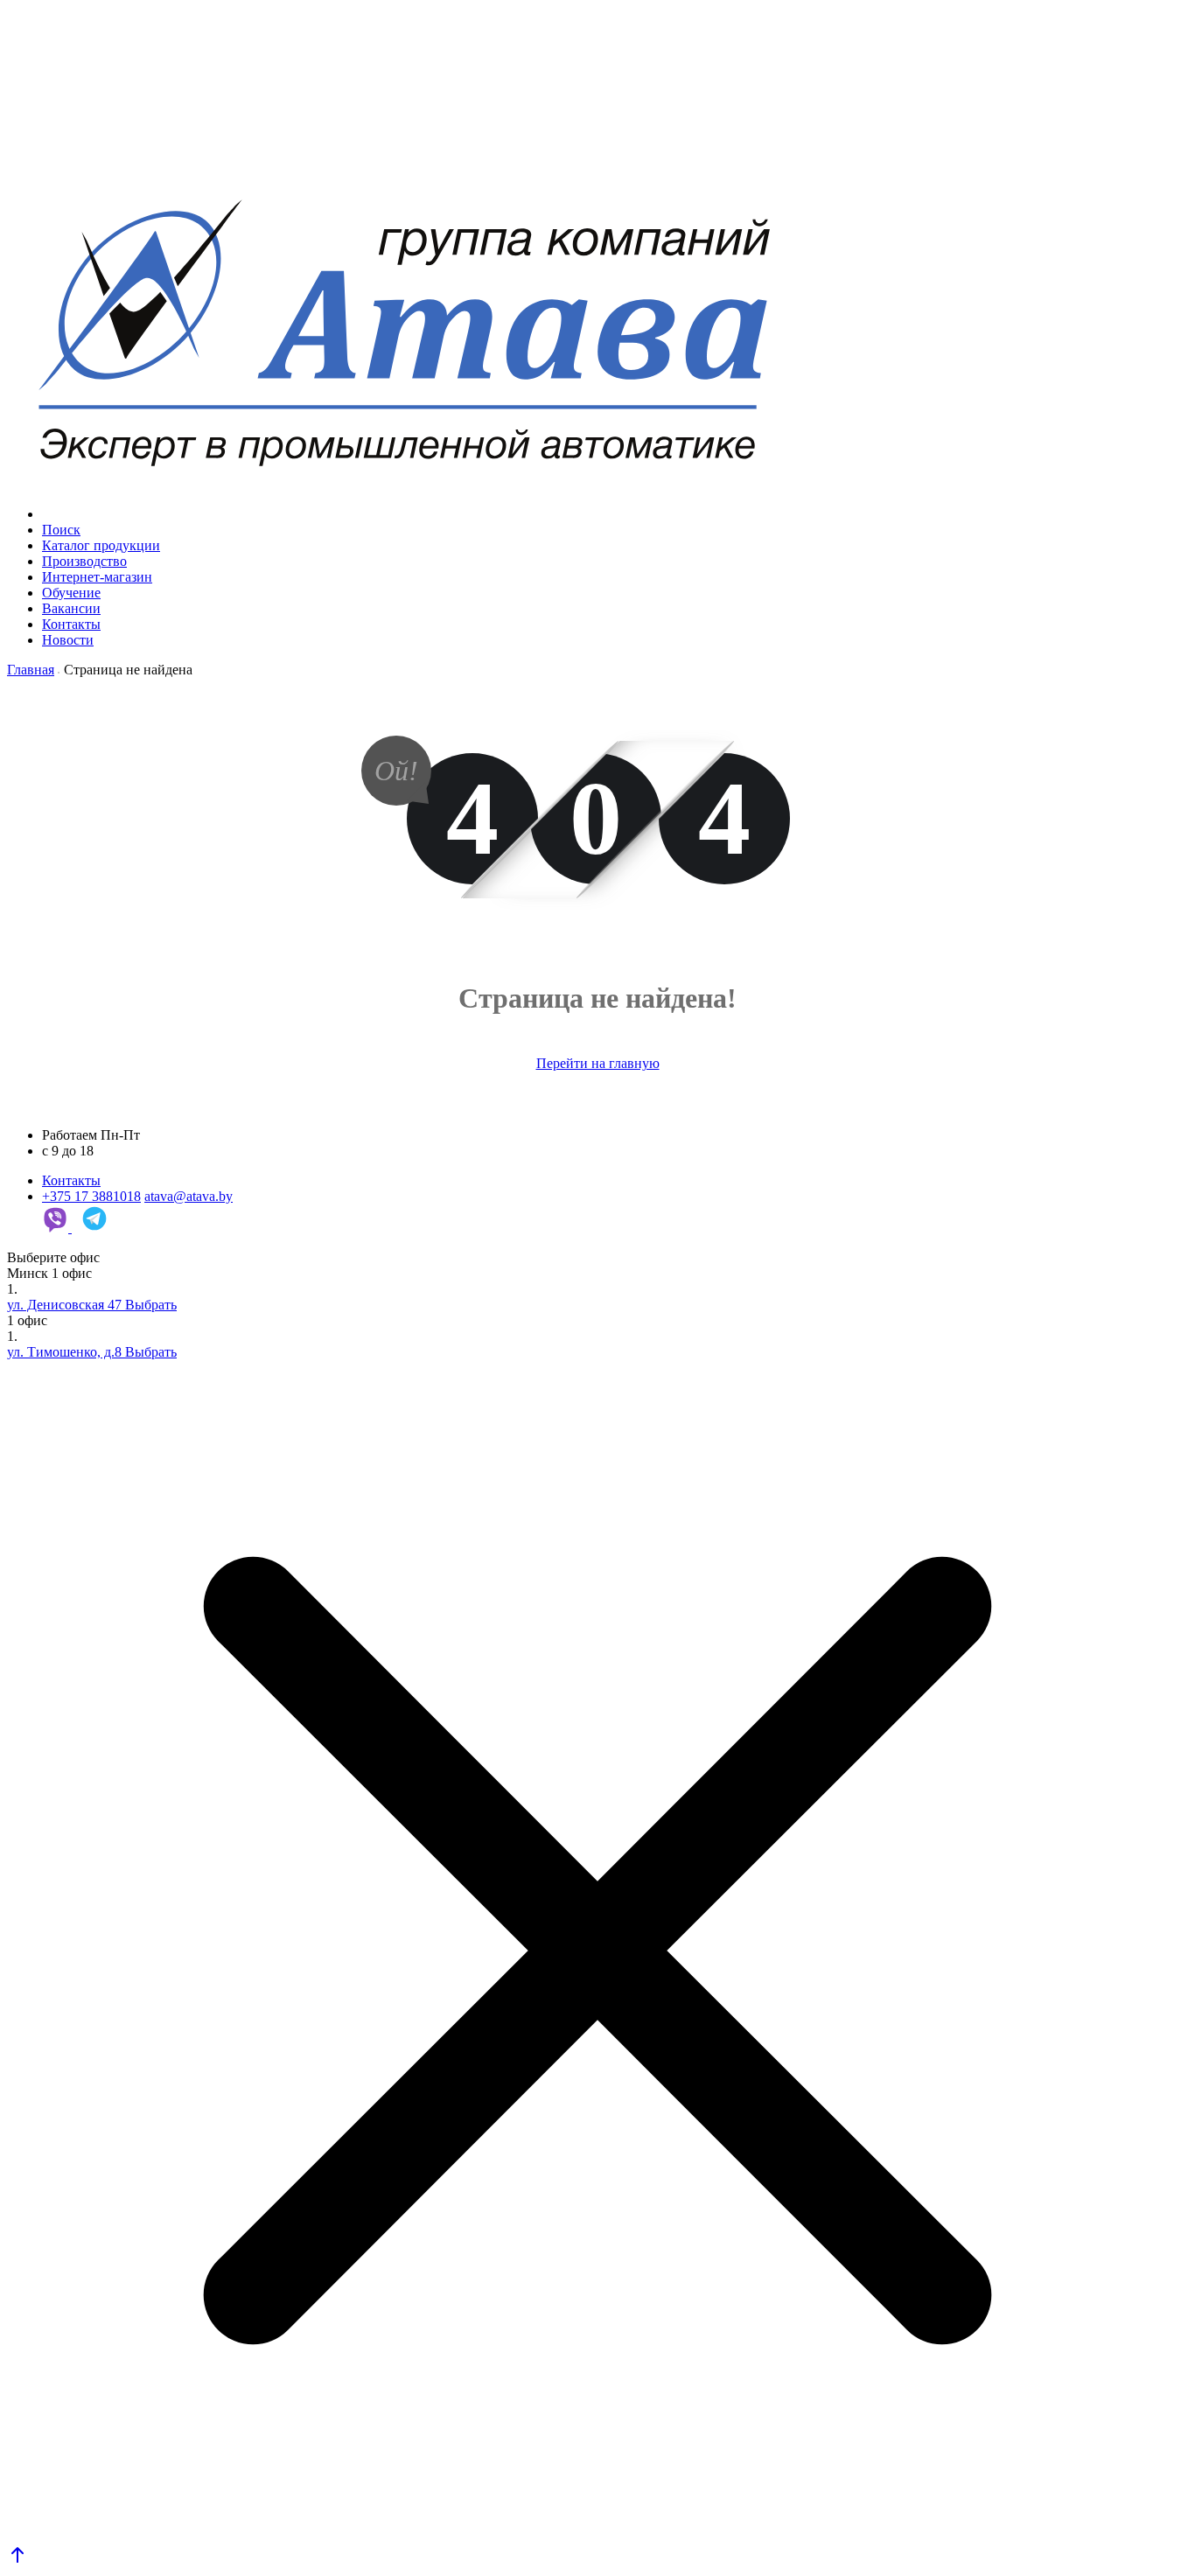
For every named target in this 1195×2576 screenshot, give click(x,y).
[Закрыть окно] (597, 1952)
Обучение (71, 593)
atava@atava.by (189, 1196)
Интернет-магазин (97, 577)
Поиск (61, 530)
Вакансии (71, 608)
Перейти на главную (598, 1063)
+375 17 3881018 (91, 1196)
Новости (68, 640)
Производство (84, 561)
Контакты (71, 624)
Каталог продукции (101, 545)
